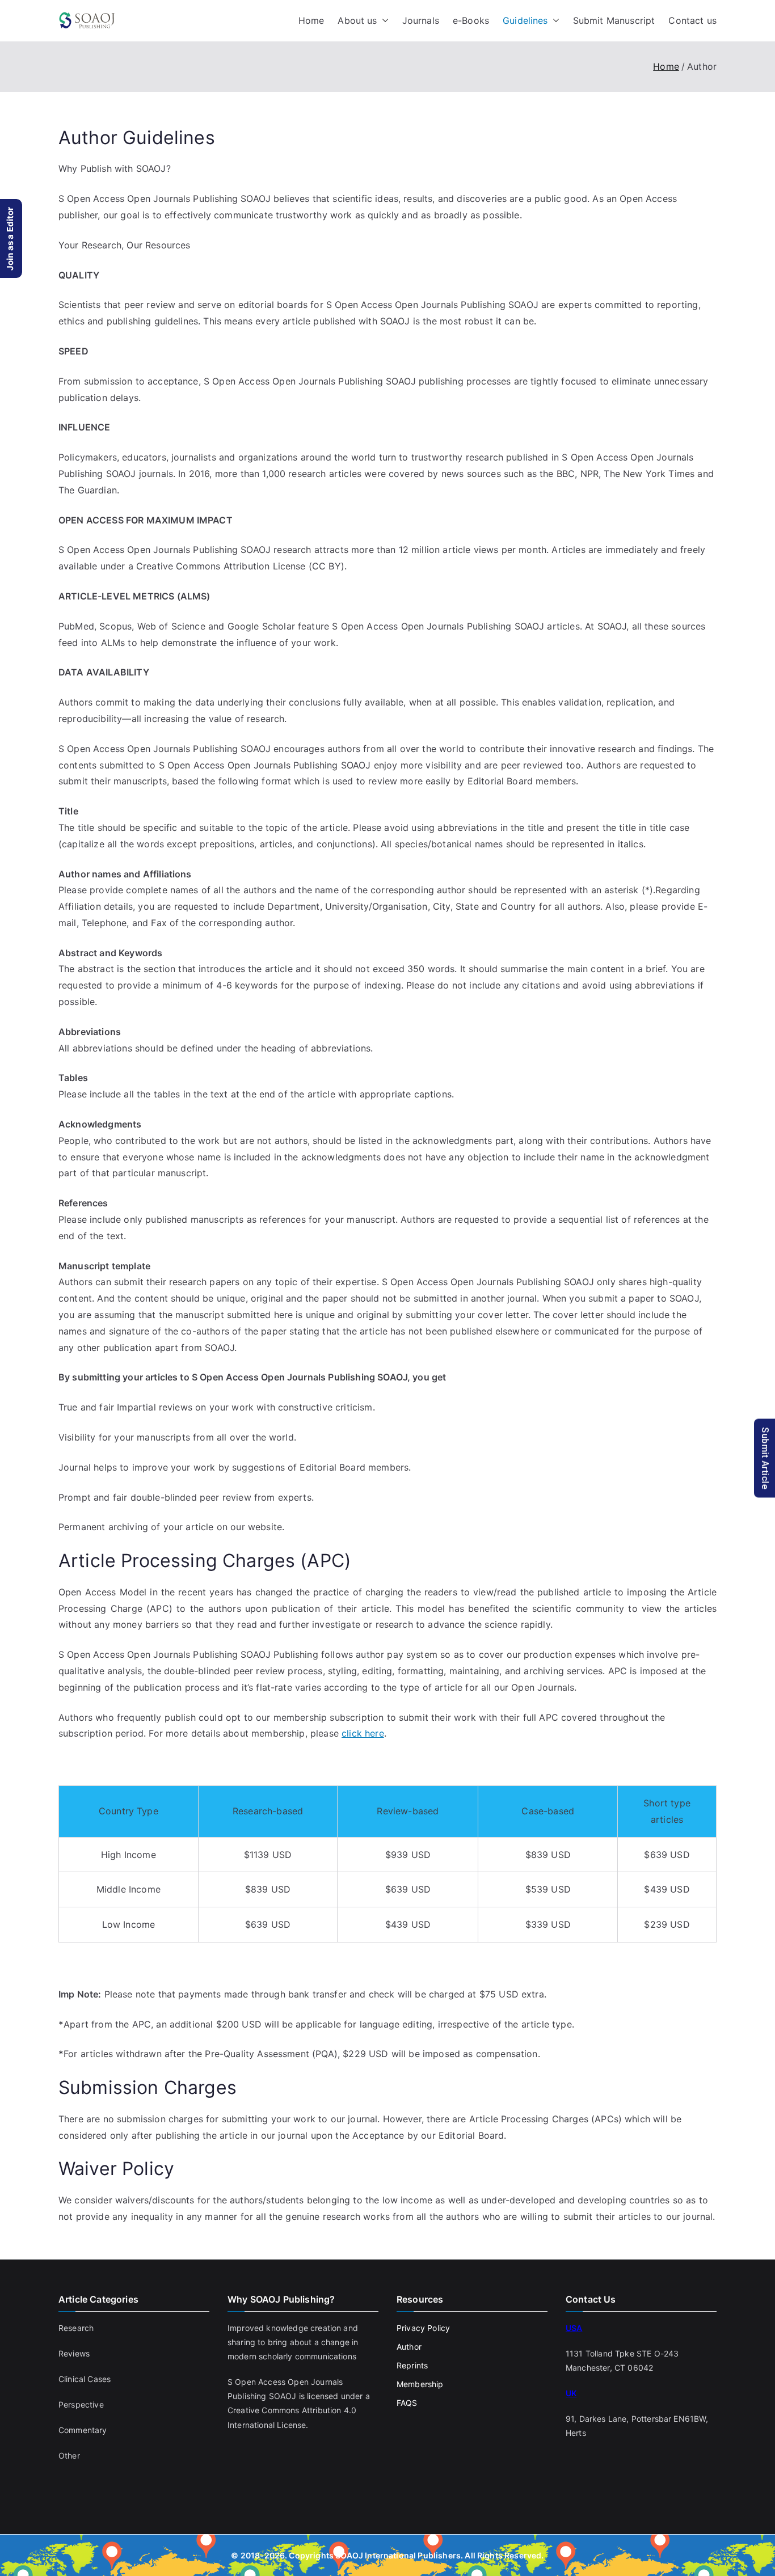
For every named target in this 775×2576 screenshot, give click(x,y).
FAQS (407, 2403)
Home (311, 20)
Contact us (692, 20)
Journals (421, 20)
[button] (383, 21)
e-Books (471, 20)
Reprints (412, 2365)
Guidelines (525, 20)
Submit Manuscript (614, 20)
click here (363, 1733)
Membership (420, 2384)
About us (357, 20)
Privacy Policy (423, 2328)
